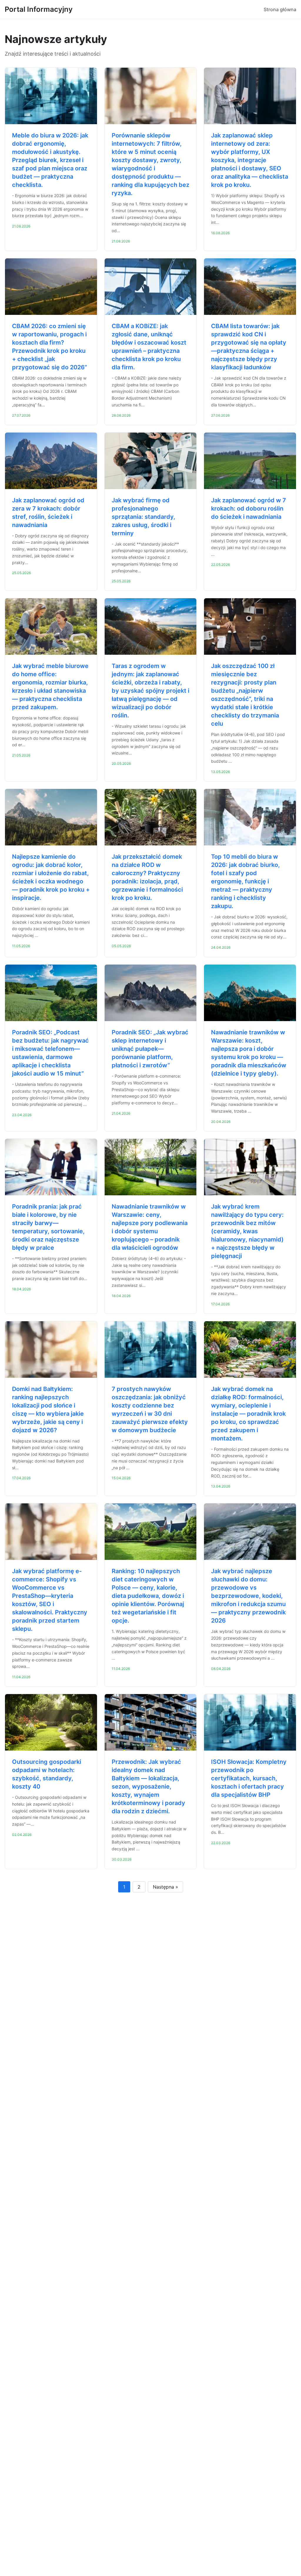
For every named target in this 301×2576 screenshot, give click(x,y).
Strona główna (280, 9)
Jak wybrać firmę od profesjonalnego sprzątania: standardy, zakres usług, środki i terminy (143, 517)
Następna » (165, 1887)
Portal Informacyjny (39, 9)
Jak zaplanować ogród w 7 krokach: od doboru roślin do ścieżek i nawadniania (249, 508)
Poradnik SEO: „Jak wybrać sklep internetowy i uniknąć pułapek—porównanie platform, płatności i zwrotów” (150, 1049)
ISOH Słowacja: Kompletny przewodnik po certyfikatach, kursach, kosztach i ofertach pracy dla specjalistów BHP (249, 1778)
